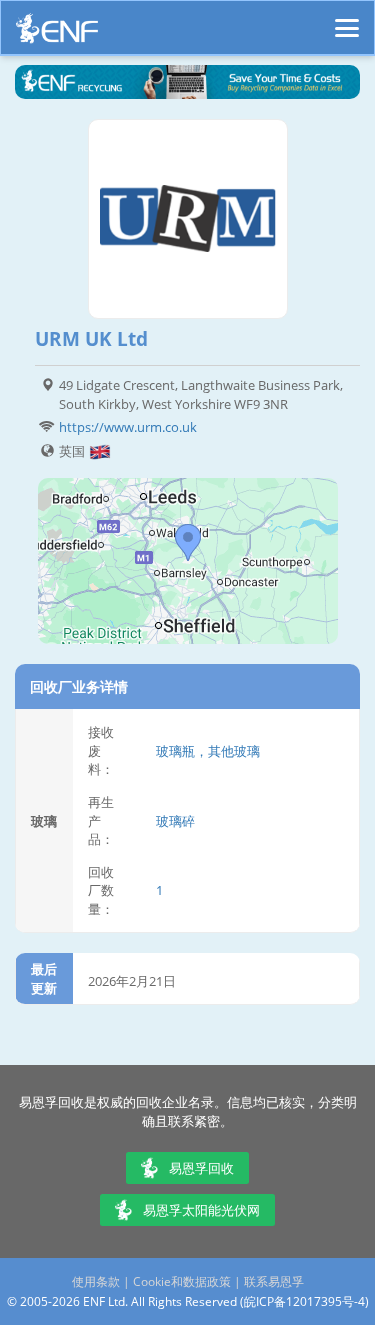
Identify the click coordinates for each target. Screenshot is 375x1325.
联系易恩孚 (274, 1281)
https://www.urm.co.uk (128, 427)
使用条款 (96, 1281)
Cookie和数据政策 (182, 1281)
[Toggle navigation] (347, 19)
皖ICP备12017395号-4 (304, 1301)
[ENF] (57, 33)
